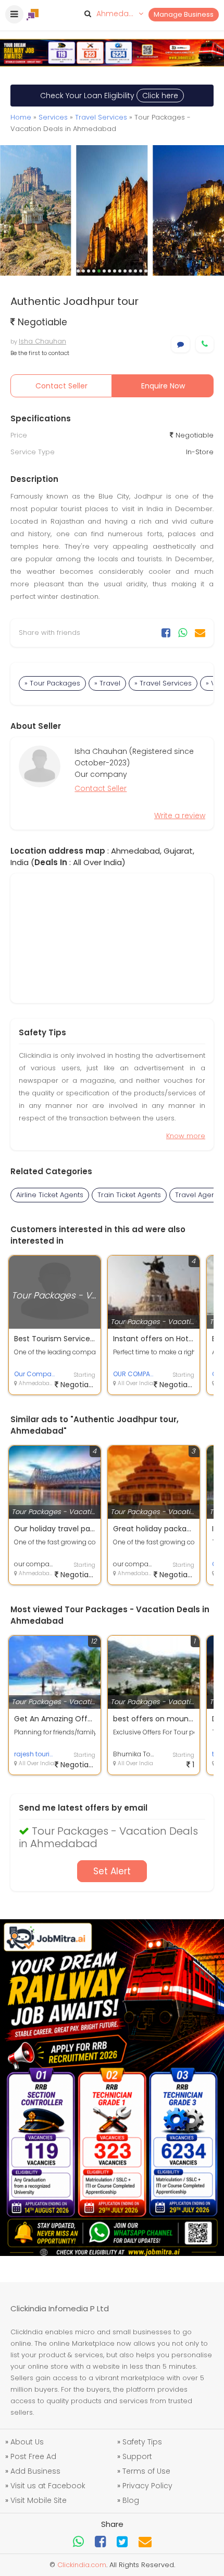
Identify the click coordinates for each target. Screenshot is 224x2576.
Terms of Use (146, 2471)
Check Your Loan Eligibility (109, 96)
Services (53, 117)
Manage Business (184, 14)
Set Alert (112, 1871)
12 (135, 271)
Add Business (35, 2471)
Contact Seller (61, 386)
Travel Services (101, 117)
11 (130, 271)
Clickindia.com (82, 2565)
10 (125, 271)
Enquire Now (163, 386)
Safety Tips (142, 2442)
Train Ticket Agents (129, 1195)
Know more (186, 1136)
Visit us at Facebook (48, 2486)
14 (146, 271)
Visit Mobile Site (39, 2500)
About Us (27, 2442)
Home (21, 117)
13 (141, 271)
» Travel (107, 683)
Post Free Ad (33, 2456)
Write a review (180, 816)
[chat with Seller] (181, 344)
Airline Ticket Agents (50, 1195)
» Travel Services (163, 683)
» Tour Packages (52, 683)
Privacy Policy (147, 2486)
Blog (131, 2500)
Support (137, 2456)
